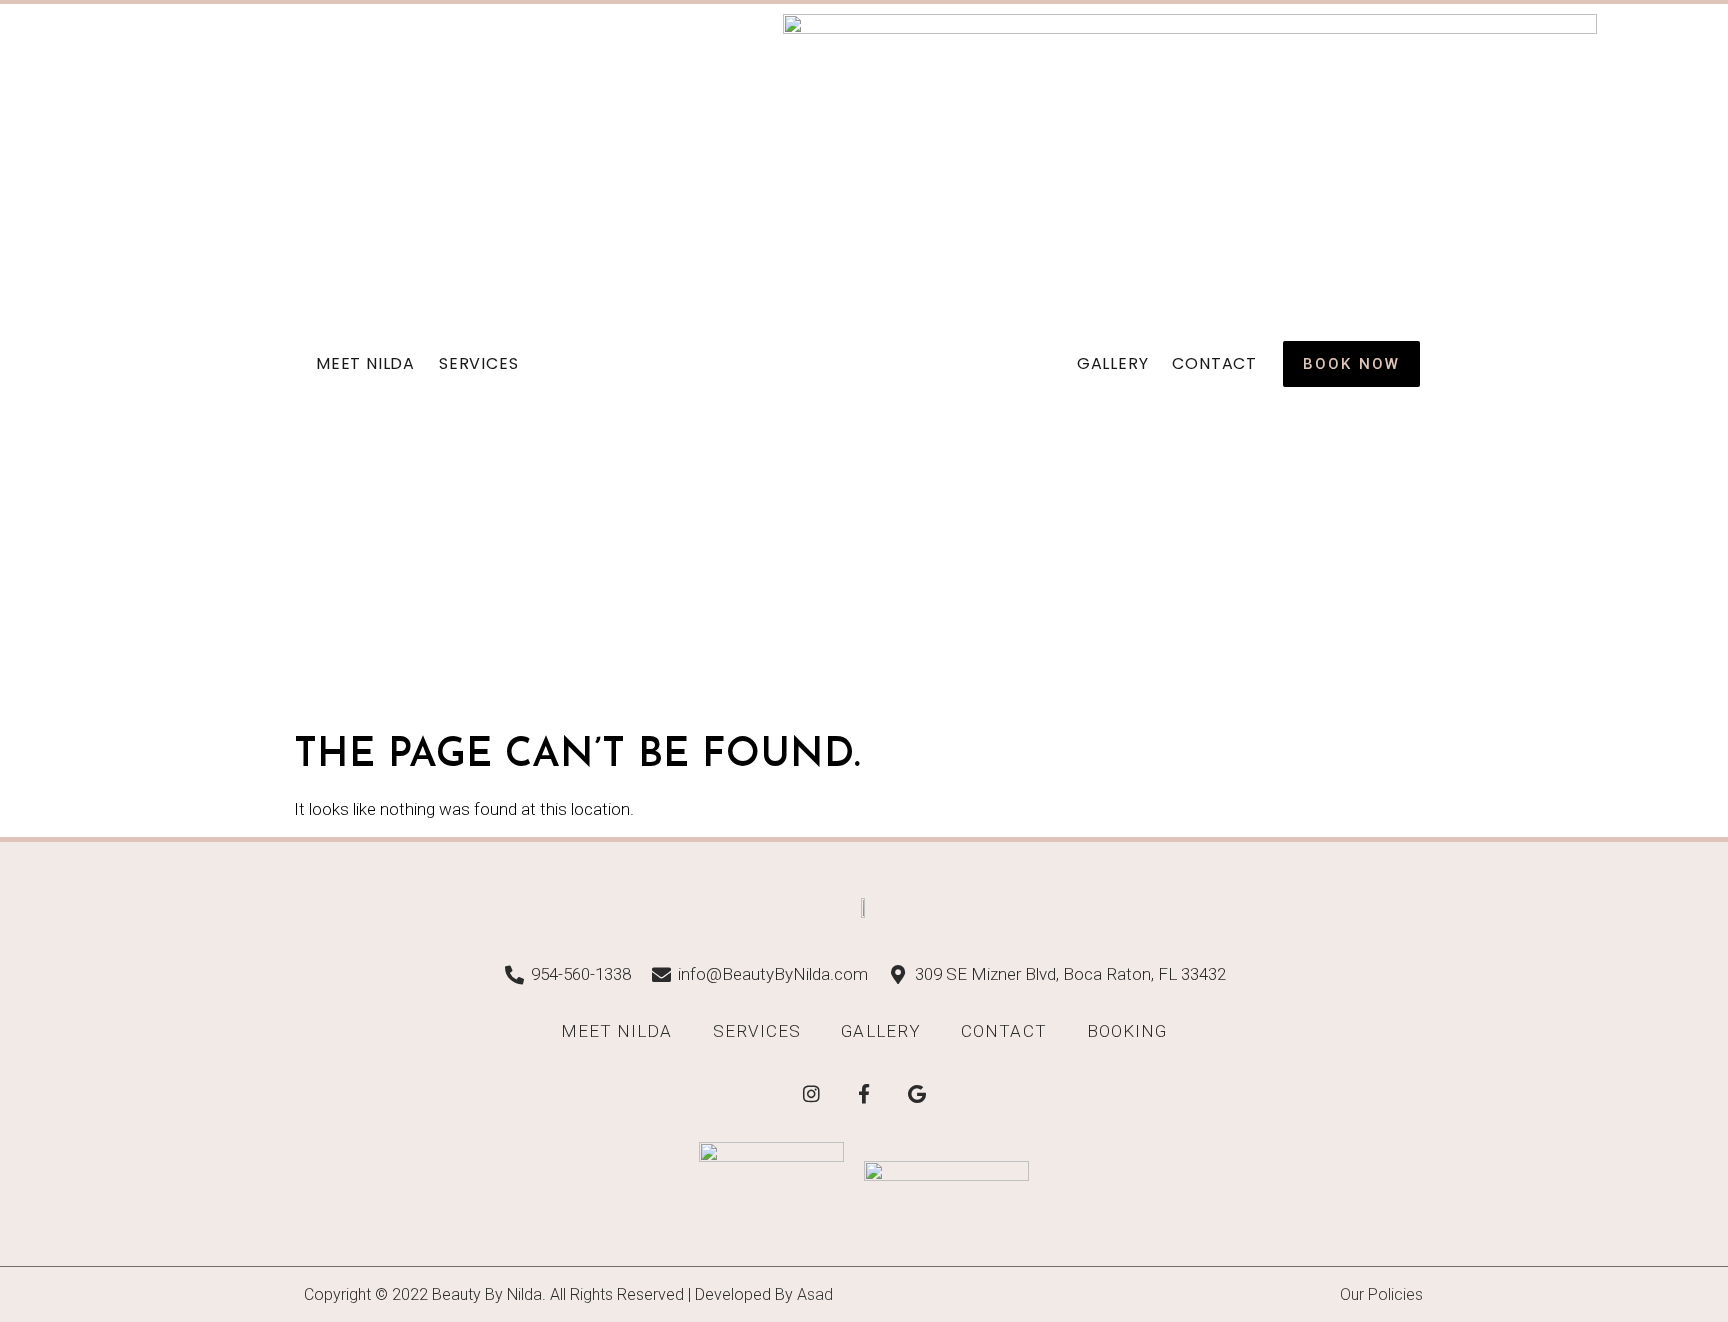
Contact (1214, 363)
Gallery (1113, 363)
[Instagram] (811, 1093)
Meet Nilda (365, 363)
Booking (1127, 1031)
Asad (815, 1294)
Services (478, 363)
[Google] (917, 1093)
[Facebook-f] (864, 1093)
